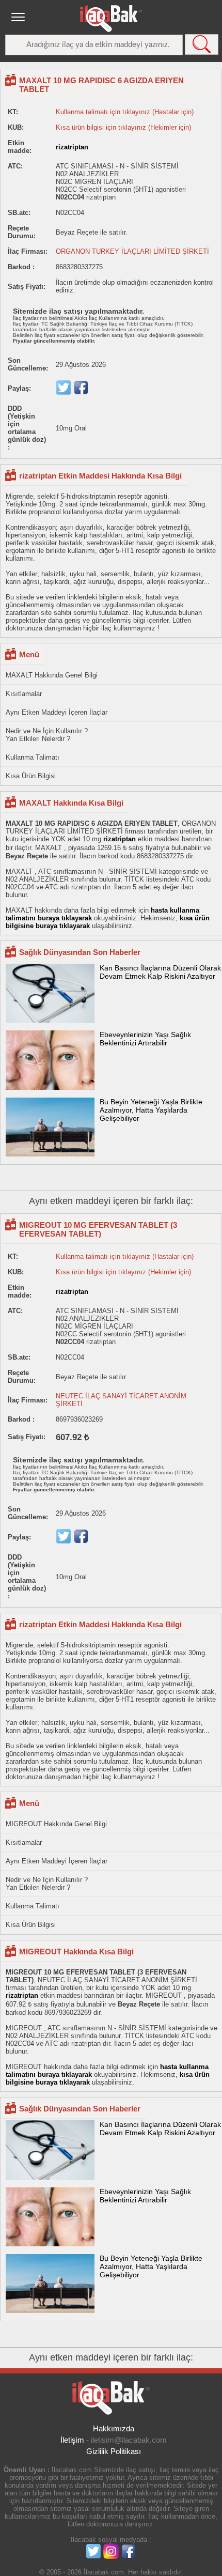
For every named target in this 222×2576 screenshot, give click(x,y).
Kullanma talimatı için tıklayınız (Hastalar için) (125, 112)
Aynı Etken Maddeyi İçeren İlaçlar (57, 712)
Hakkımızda (114, 2428)
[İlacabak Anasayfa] (111, 19)
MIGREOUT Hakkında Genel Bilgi (56, 1824)
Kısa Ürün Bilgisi (31, 776)
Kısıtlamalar (24, 694)
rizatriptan (72, 147)
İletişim (72, 2440)
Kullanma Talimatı (33, 757)
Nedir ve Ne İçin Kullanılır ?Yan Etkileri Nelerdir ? (47, 735)
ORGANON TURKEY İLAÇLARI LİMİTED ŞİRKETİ (132, 251)
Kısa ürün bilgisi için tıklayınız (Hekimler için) (123, 127)
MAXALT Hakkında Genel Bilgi (52, 675)
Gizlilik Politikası (114, 2451)
